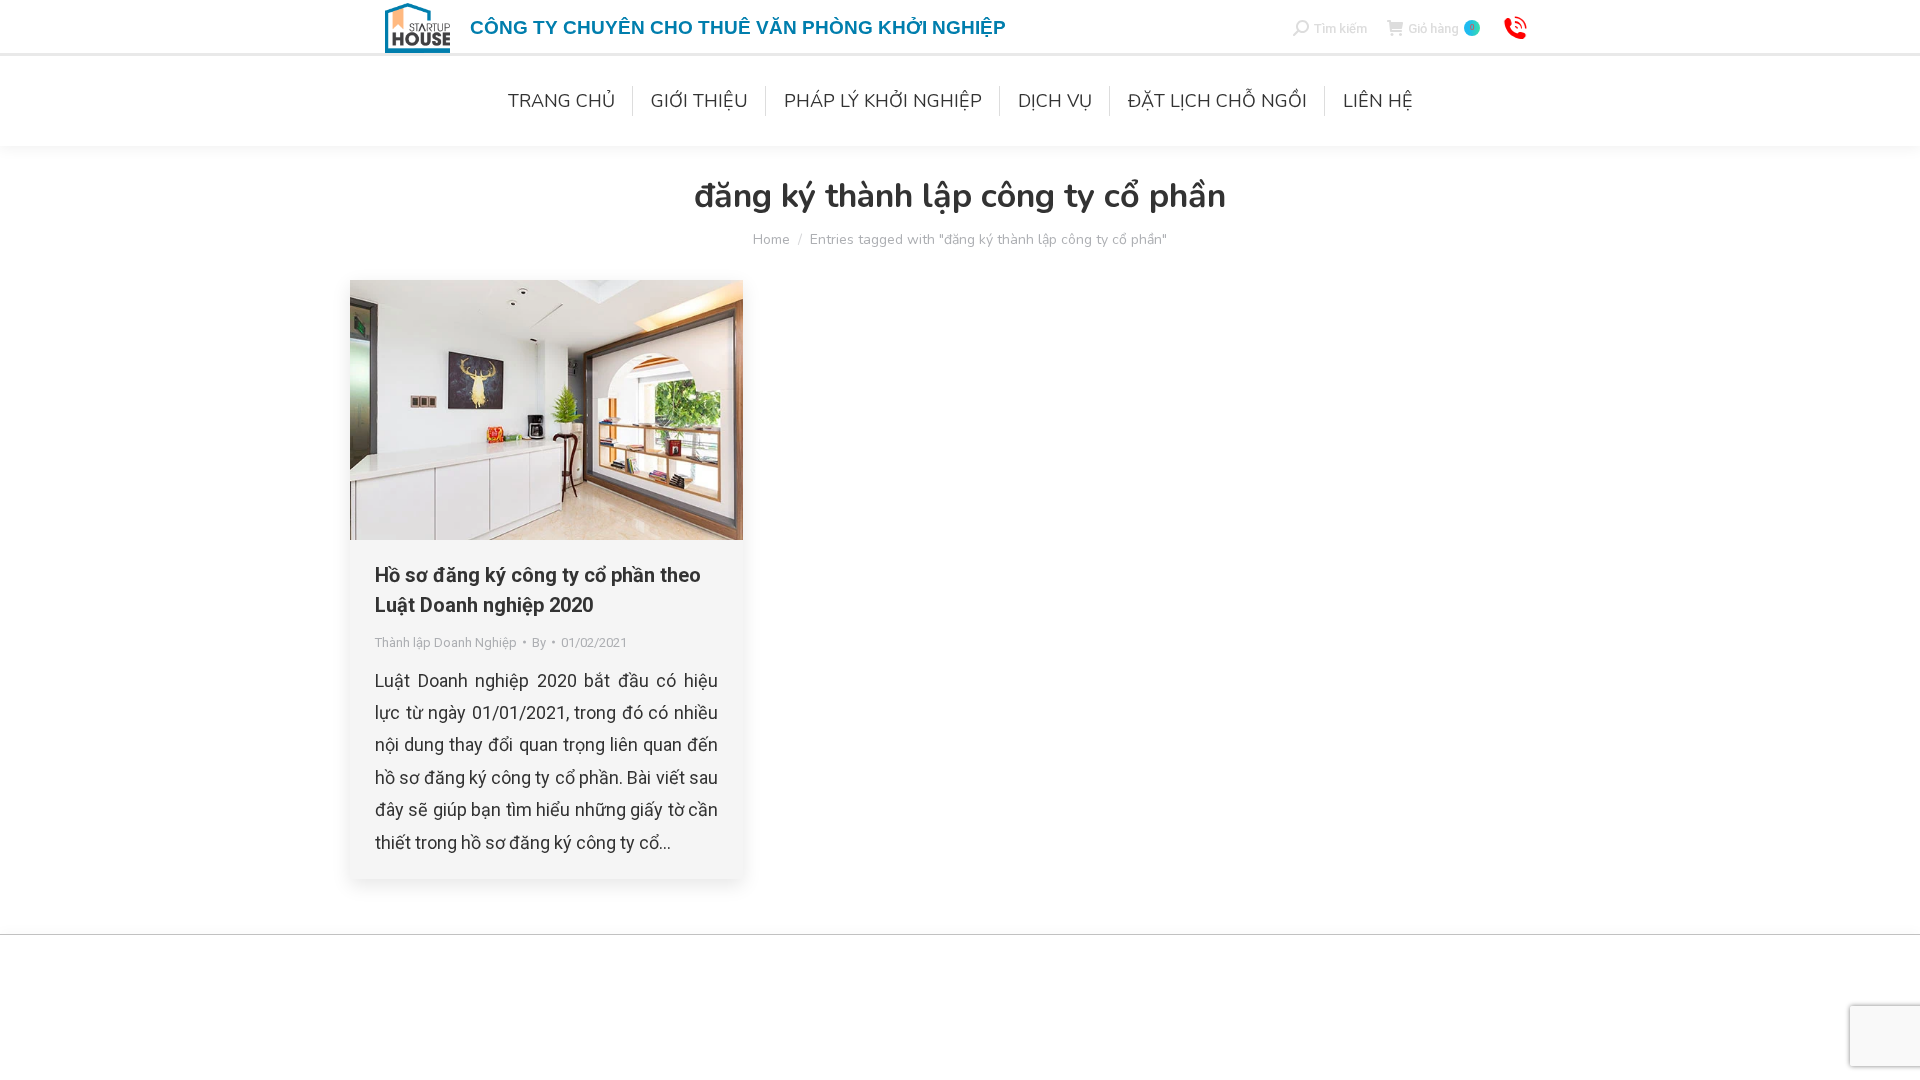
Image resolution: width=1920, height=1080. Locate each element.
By (539, 642)
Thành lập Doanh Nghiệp (446, 642)
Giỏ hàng (1441, 28)
